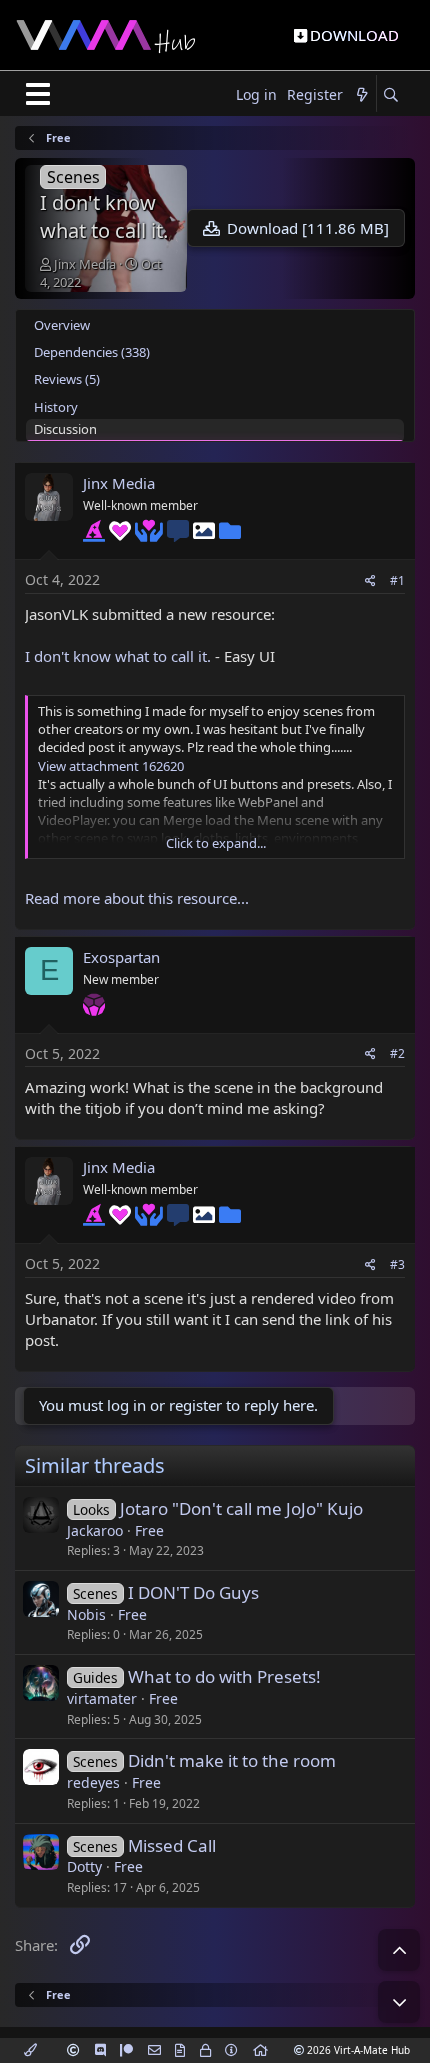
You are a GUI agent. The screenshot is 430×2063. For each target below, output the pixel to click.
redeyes (93, 1782)
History (56, 407)
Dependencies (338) (92, 352)
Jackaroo (95, 1530)
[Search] (390, 95)
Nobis (86, 1614)
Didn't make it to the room (232, 1760)
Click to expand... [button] (216, 843)
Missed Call (172, 1845)
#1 (397, 580)
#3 (397, 1264)
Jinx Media (85, 264)
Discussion (65, 429)
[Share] (370, 581)
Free (149, 1530)
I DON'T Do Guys (193, 1592)
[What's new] (362, 95)
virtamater (102, 1698)
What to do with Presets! (224, 1676)
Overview (62, 325)
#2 (397, 1053)
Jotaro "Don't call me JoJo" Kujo (241, 1508)
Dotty (84, 1866)
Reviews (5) (67, 379)
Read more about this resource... (137, 898)
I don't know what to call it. (118, 656)
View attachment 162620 (111, 766)
